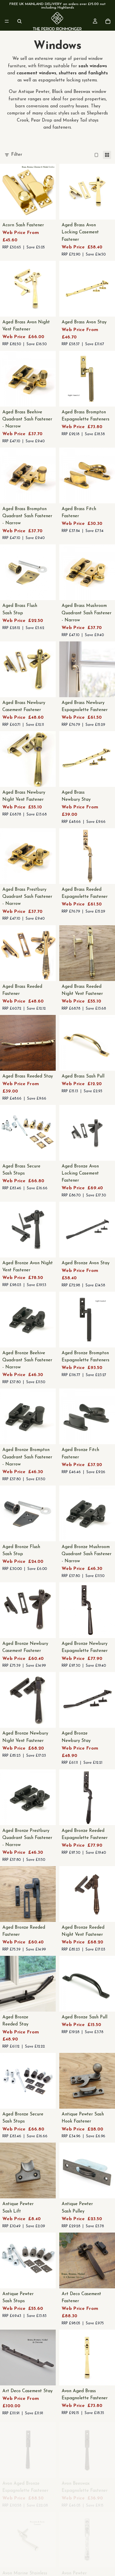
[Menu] (7, 21)
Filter (17, 155)
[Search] (19, 21)
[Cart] (108, 21)
